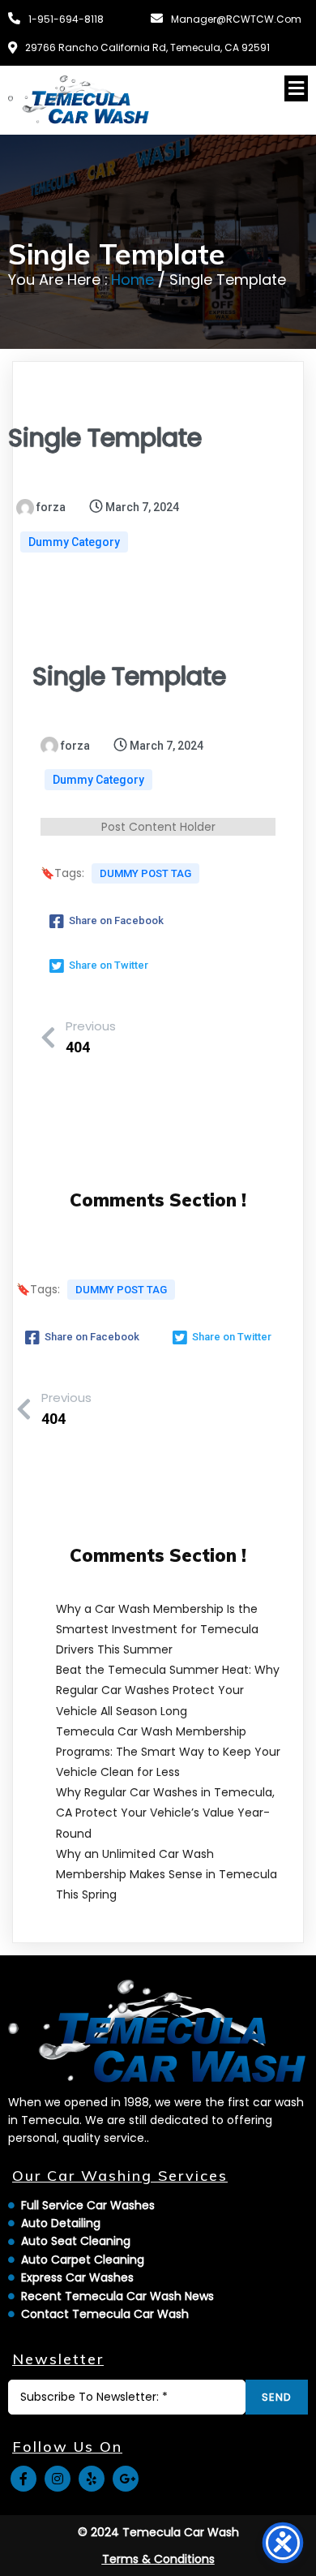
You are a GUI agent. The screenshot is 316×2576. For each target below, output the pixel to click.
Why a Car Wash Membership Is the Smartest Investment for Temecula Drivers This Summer (157, 1629)
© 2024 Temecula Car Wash (158, 2532)
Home (132, 280)
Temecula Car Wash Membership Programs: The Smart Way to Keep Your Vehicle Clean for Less (168, 1752)
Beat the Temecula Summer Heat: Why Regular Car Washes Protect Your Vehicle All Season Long (168, 1690)
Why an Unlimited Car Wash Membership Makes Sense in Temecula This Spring (167, 1874)
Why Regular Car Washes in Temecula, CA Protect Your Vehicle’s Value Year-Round (165, 1813)
